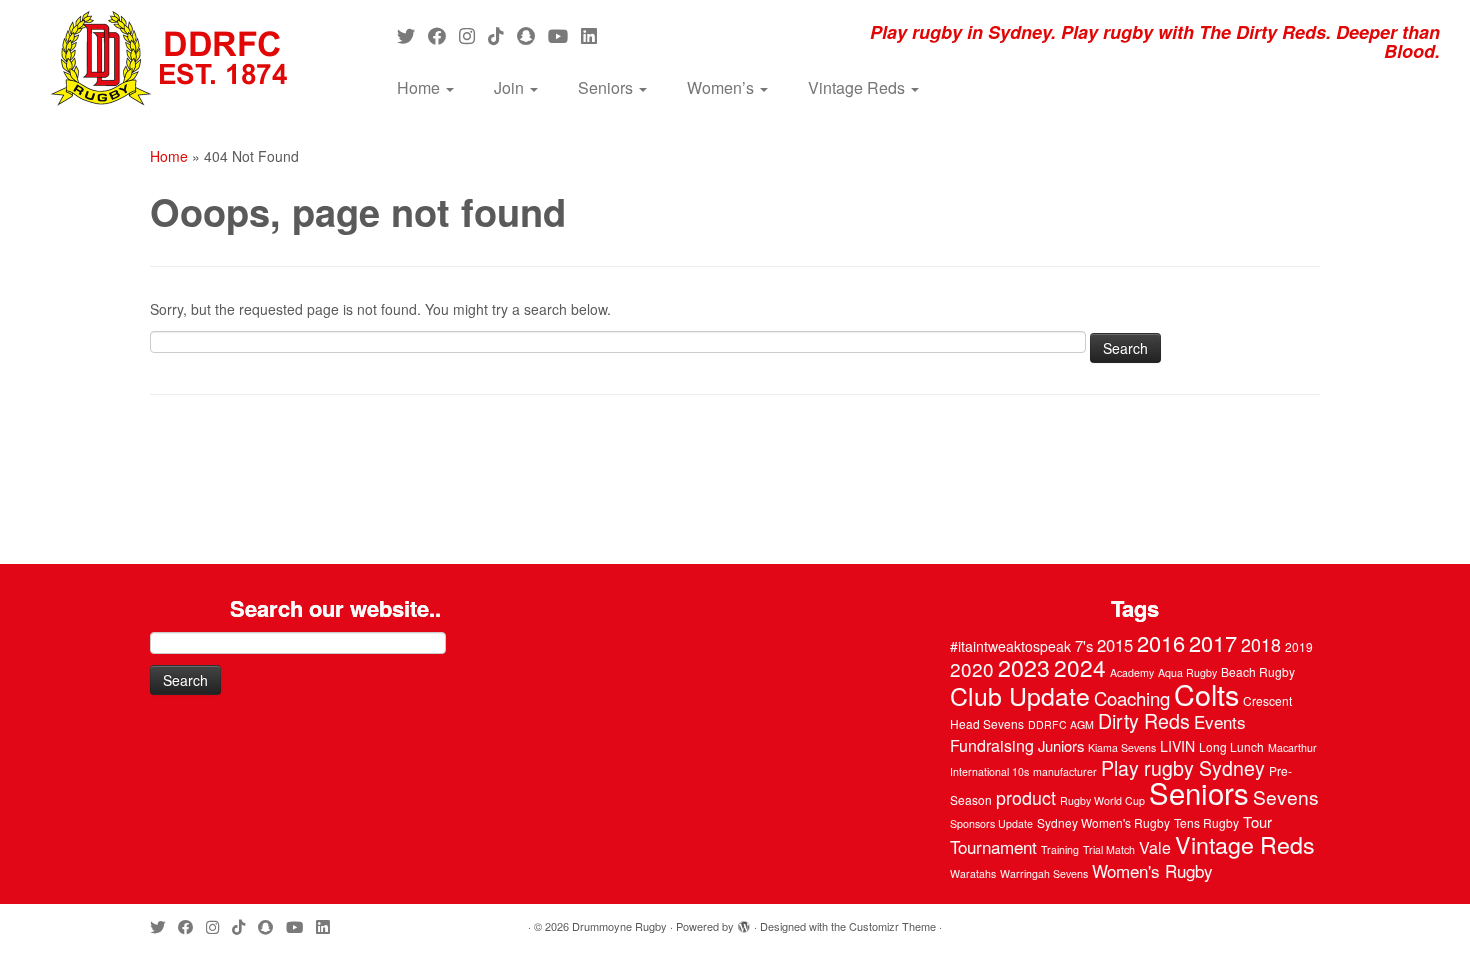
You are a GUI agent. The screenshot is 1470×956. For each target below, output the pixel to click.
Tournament (993, 846)
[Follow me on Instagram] (473, 35)
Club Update (1020, 695)
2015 (1115, 645)
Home (420, 87)
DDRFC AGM (1061, 724)
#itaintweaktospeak (1010, 646)
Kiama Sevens (1122, 747)
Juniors (1061, 745)
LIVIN (1177, 746)
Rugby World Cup (1102, 800)
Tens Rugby (1206, 822)
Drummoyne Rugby (619, 926)
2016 (1161, 642)
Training (1060, 849)
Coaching (1132, 698)
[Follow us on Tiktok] (502, 35)
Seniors (607, 87)
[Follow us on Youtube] (564, 35)
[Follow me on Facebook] (443, 35)
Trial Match (1109, 849)
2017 (1213, 642)
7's (1084, 645)
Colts (1206, 693)
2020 (972, 668)
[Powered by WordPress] (744, 922)
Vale (1155, 847)
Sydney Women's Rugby (1103, 822)
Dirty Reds (1144, 721)
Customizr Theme (892, 926)
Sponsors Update (991, 823)
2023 (1024, 667)
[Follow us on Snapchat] (532, 35)
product (1026, 797)
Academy (1132, 672)
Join (511, 87)
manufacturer (1065, 771)
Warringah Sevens (1044, 873)
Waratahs (973, 873)
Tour (1257, 821)
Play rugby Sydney (1183, 768)
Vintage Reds (858, 87)
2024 (1080, 667)
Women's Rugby (1152, 870)
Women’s (722, 87)
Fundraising (992, 745)
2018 (1261, 644)
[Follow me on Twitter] (412, 35)
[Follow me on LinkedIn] (595, 35)
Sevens (1286, 796)
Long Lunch (1231, 746)
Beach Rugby (1258, 671)
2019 (1299, 646)
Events (1220, 721)
